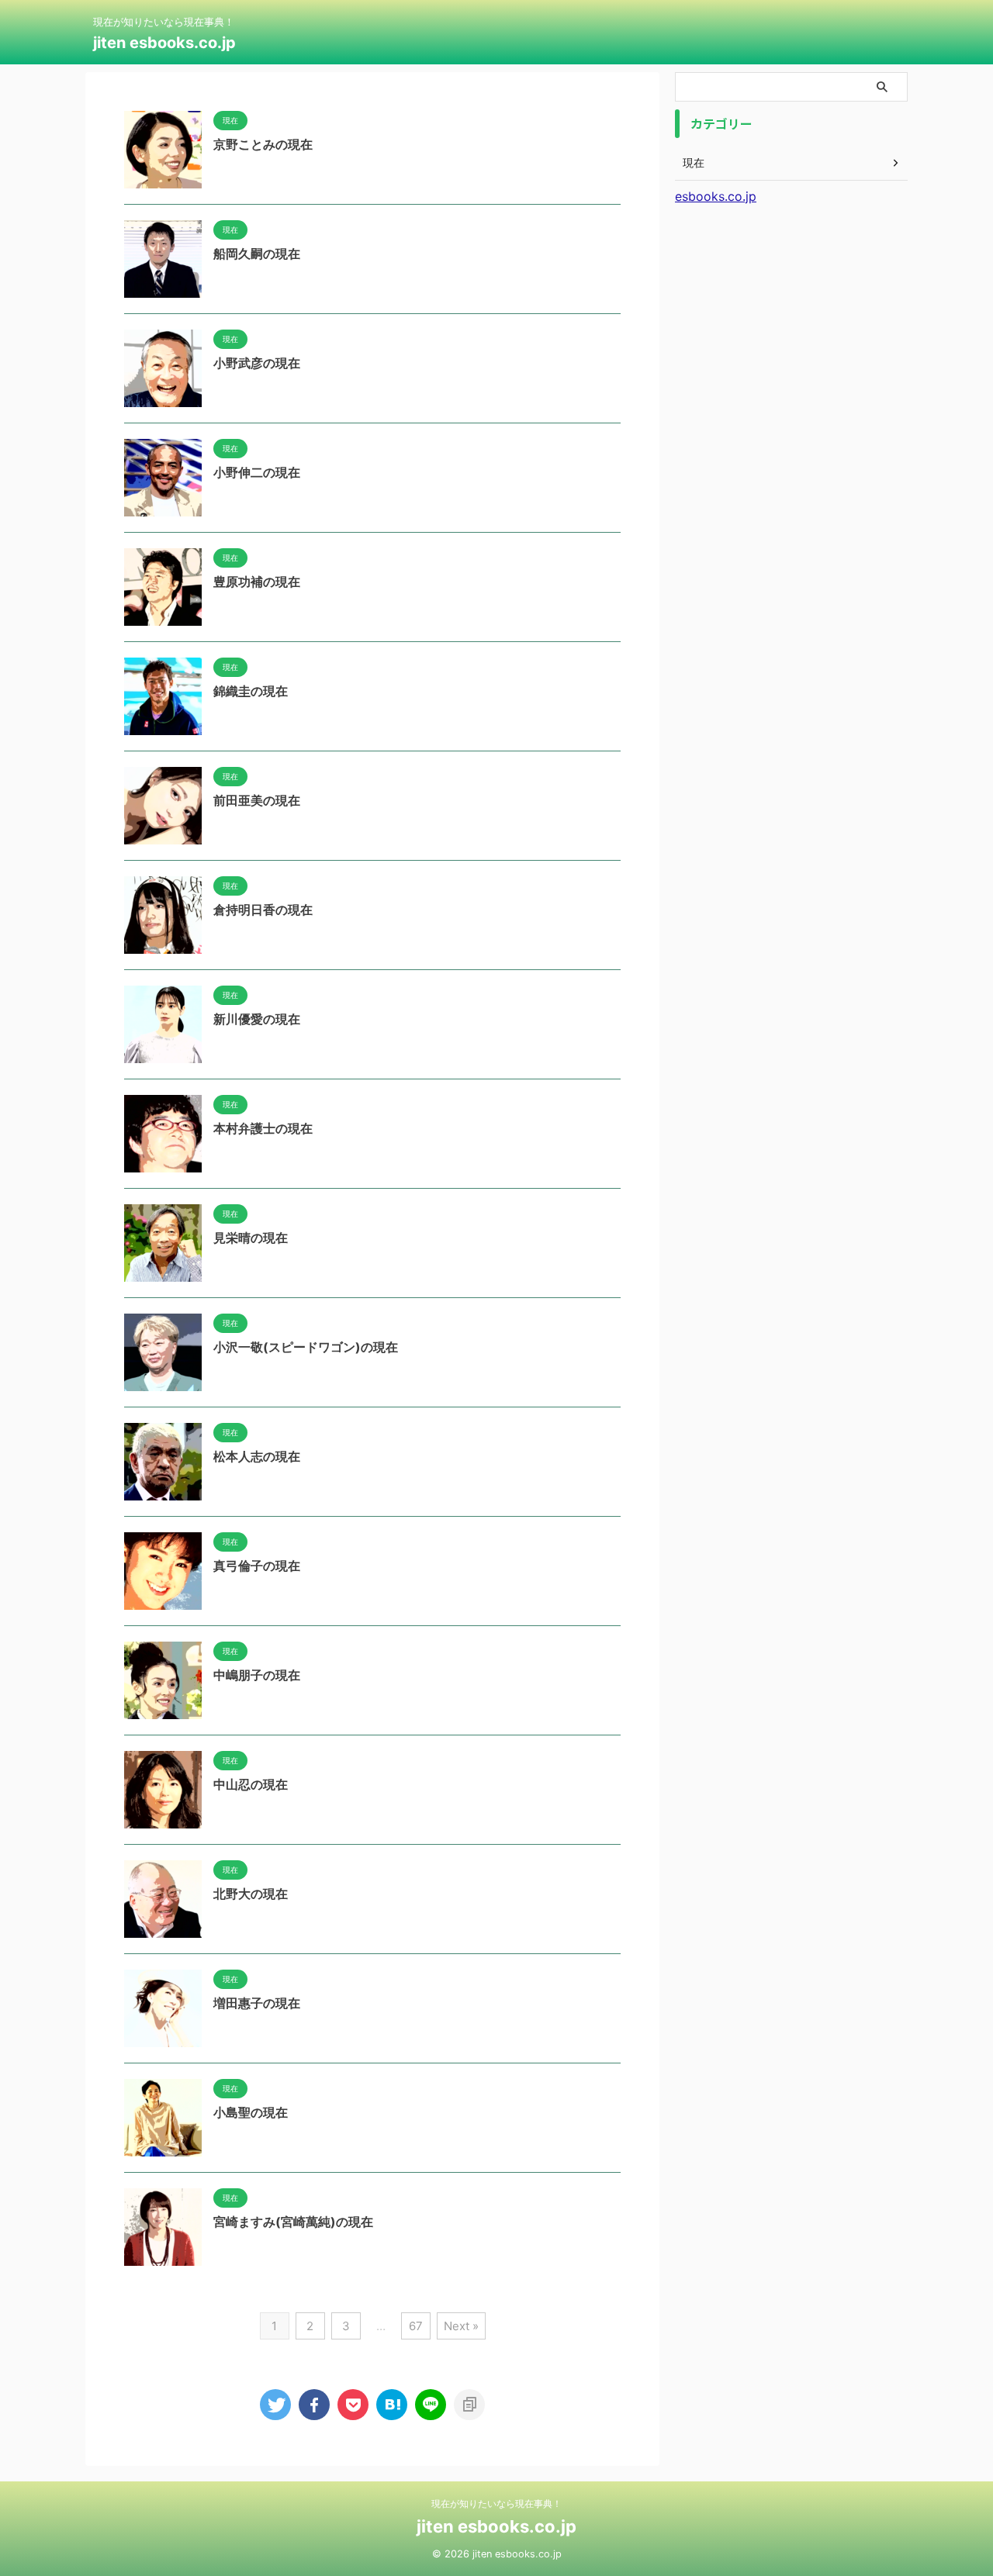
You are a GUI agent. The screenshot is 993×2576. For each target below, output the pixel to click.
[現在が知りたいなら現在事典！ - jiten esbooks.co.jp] (392, 2405)
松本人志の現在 (257, 1456)
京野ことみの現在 (263, 144)
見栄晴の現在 (251, 1238)
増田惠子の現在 (257, 2003)
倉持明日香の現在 (263, 910)
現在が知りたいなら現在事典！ (496, 2503)
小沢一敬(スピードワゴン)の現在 (306, 1347)
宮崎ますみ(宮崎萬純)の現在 (293, 2222)
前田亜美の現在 (257, 800)
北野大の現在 (251, 1894)
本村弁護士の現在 (263, 1128)
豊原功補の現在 (257, 582)
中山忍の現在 (251, 1784)
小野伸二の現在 (257, 472)
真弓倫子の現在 (257, 1566)
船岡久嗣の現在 (257, 254)
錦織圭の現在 (251, 691)
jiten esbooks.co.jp (164, 43)
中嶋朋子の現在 (257, 1675)
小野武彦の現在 (257, 363)
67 (416, 2326)
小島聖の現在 (251, 2112)
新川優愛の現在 (257, 1019)
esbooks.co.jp (716, 196)
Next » (461, 2326)
